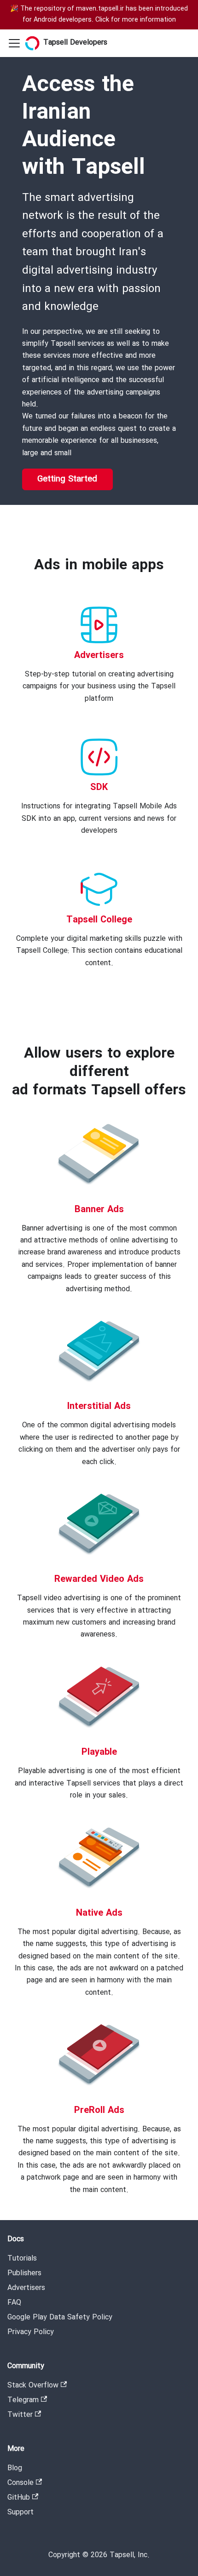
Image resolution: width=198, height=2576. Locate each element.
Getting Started (67, 479)
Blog (15, 2468)
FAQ (14, 2303)
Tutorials (22, 2258)
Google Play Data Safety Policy (60, 2317)
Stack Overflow (33, 2385)
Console (20, 2483)
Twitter (20, 2415)
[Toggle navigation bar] (14, 43)
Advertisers (26, 2288)
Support (20, 2512)
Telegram (23, 2400)
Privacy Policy (31, 2332)
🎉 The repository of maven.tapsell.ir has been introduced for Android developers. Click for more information (99, 14)
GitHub (19, 2498)
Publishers (24, 2273)
